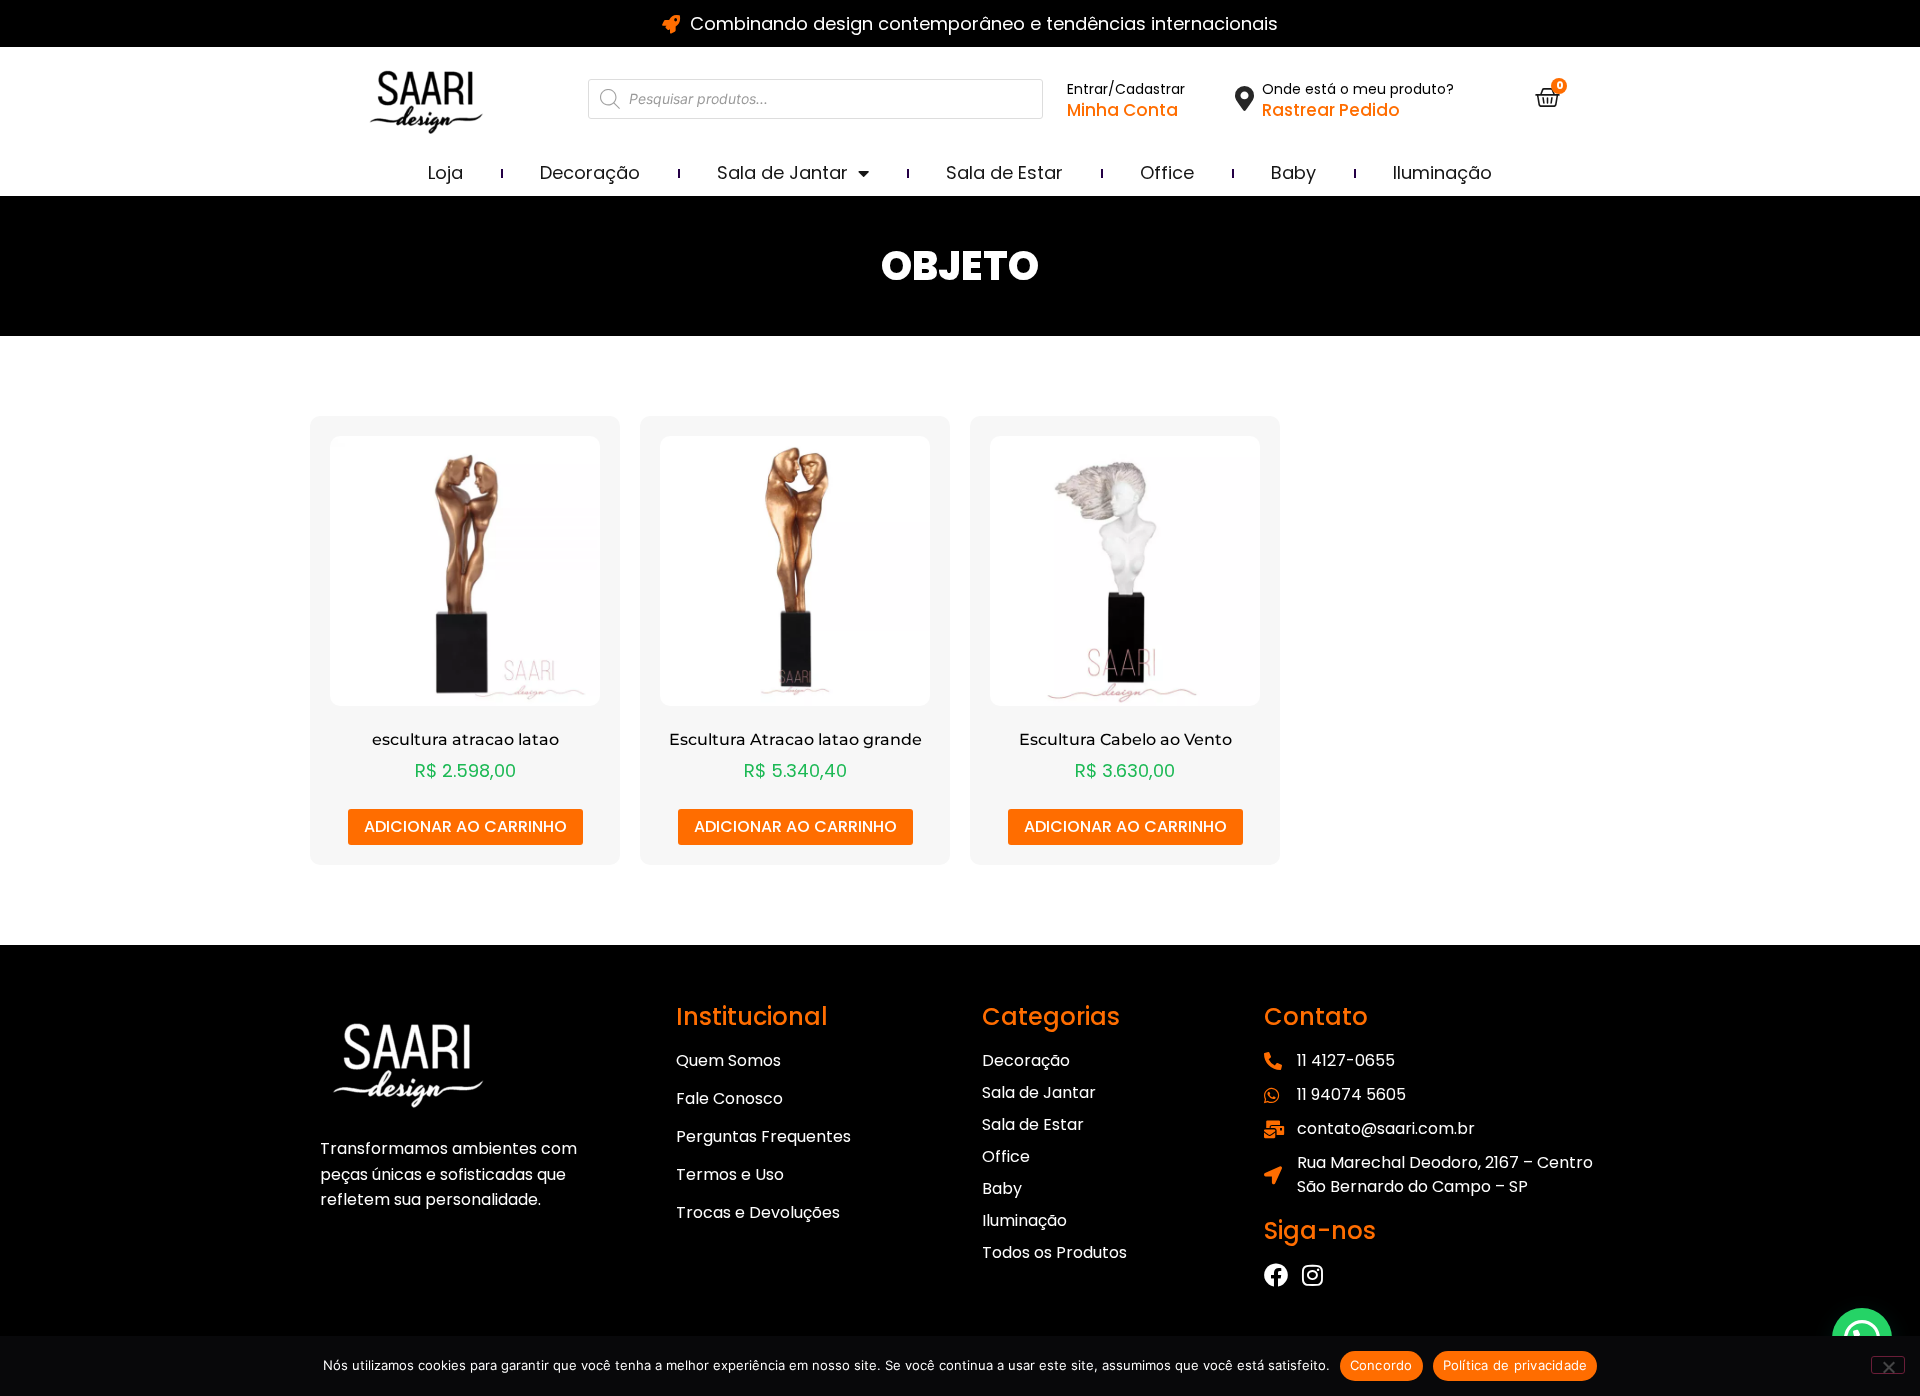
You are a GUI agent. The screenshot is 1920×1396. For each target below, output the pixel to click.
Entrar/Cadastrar (1126, 89)
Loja (445, 172)
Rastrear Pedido (1331, 110)
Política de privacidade (1515, 1365)
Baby (1293, 172)
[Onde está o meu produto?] (1244, 98)
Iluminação (1442, 172)
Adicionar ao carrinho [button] (465, 826)
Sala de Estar (1004, 172)
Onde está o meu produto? (1358, 89)
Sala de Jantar (782, 172)
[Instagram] (1312, 1275)
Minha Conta (1122, 110)
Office (1167, 172)
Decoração (590, 172)
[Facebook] (1276, 1275)
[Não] (1888, 1365)
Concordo (1381, 1365)
